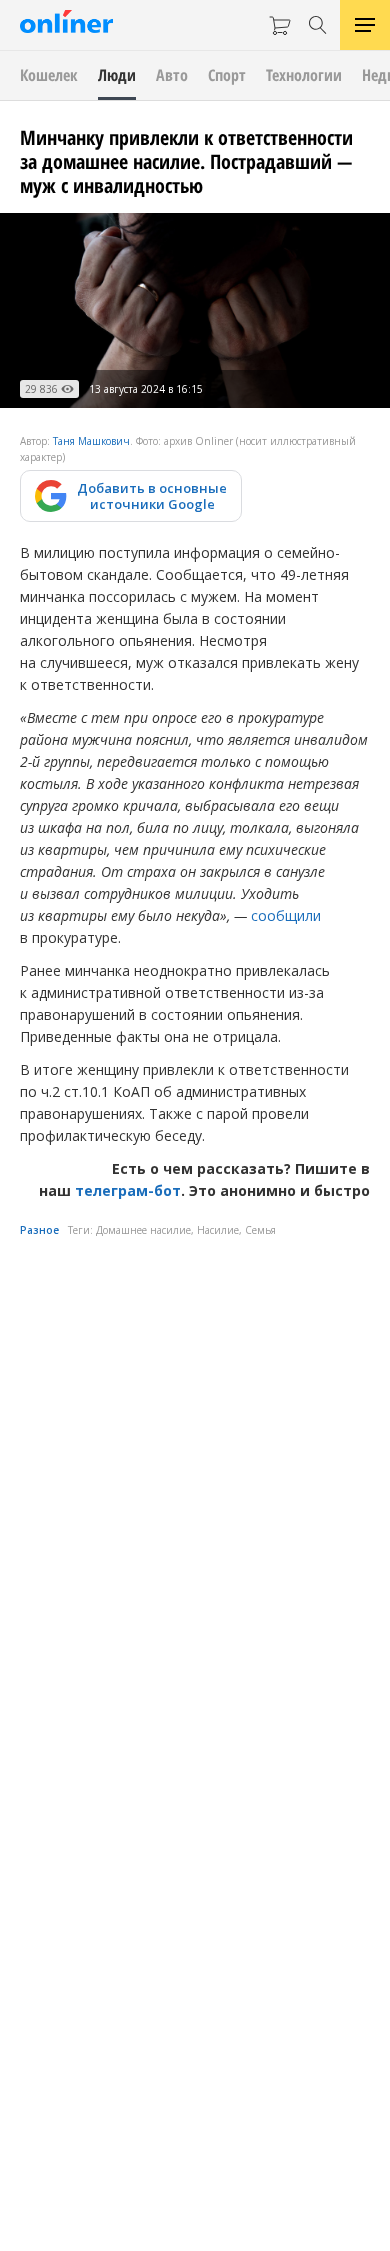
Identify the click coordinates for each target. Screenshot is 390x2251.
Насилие (218, 1230)
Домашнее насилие (143, 1230)
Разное (39, 1230)
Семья (260, 1230)
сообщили (286, 915)
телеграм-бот (128, 1190)
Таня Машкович (91, 441)
